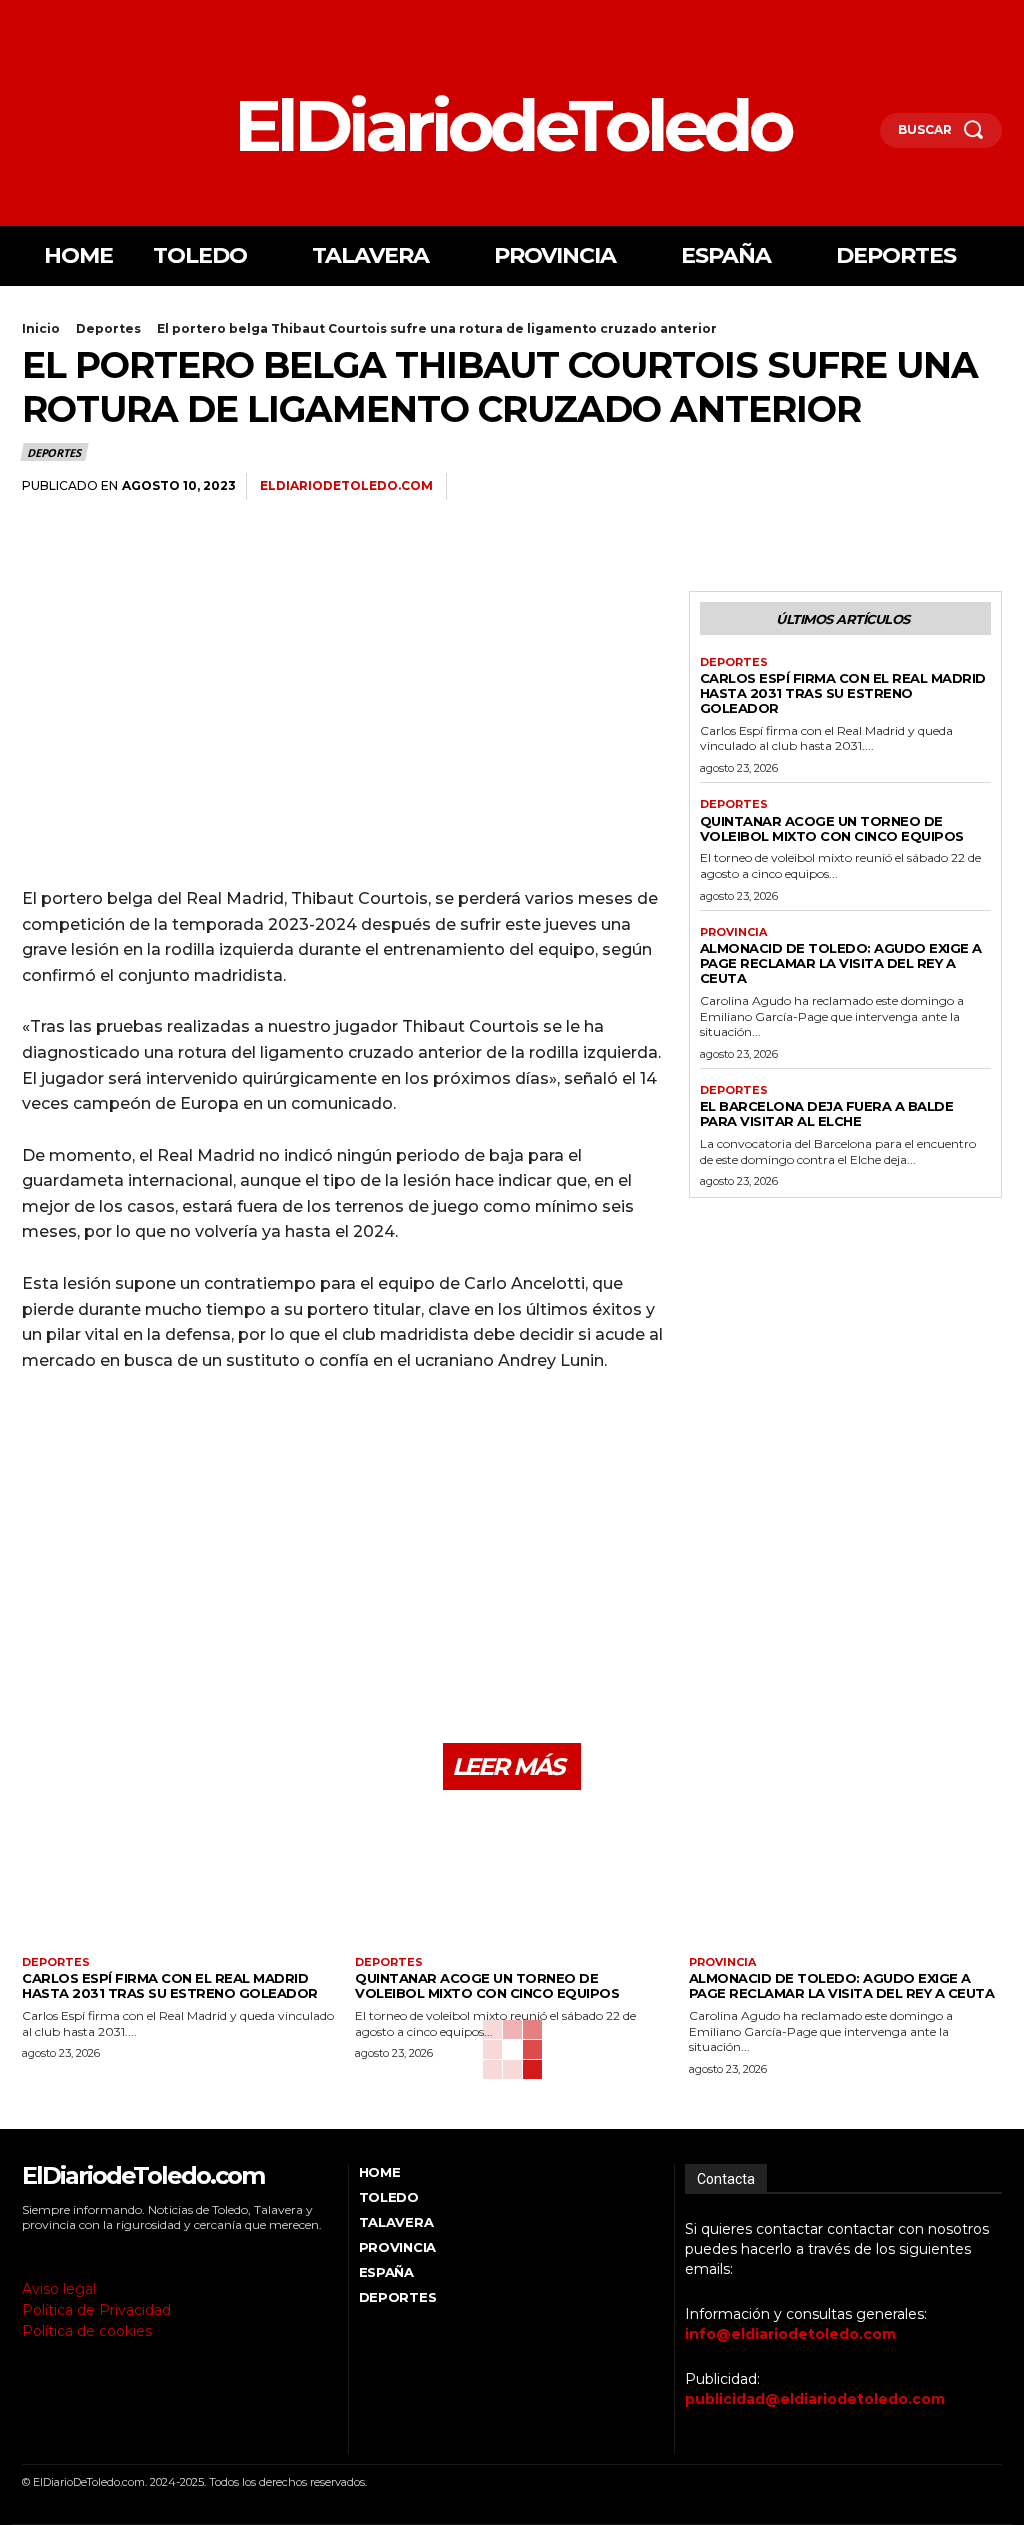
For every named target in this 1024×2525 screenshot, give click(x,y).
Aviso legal (59, 2289)
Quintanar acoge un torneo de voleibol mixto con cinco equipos (832, 828)
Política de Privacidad (96, 2310)
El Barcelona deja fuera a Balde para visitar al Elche (827, 1113)
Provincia (733, 932)
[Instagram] (55, 18)
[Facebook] (27, 18)
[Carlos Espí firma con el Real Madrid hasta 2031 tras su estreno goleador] (178, 1880)
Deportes (108, 328)
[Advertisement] (345, 731)
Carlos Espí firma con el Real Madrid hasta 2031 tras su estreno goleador (843, 693)
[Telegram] (982, 487)
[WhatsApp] (936, 487)
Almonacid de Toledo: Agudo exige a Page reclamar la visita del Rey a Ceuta (841, 963)
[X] (83, 18)
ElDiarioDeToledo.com (346, 485)
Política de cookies (87, 2331)
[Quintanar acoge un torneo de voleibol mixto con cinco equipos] (511, 1880)
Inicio (41, 328)
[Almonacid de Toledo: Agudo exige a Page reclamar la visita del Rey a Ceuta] (845, 1880)
